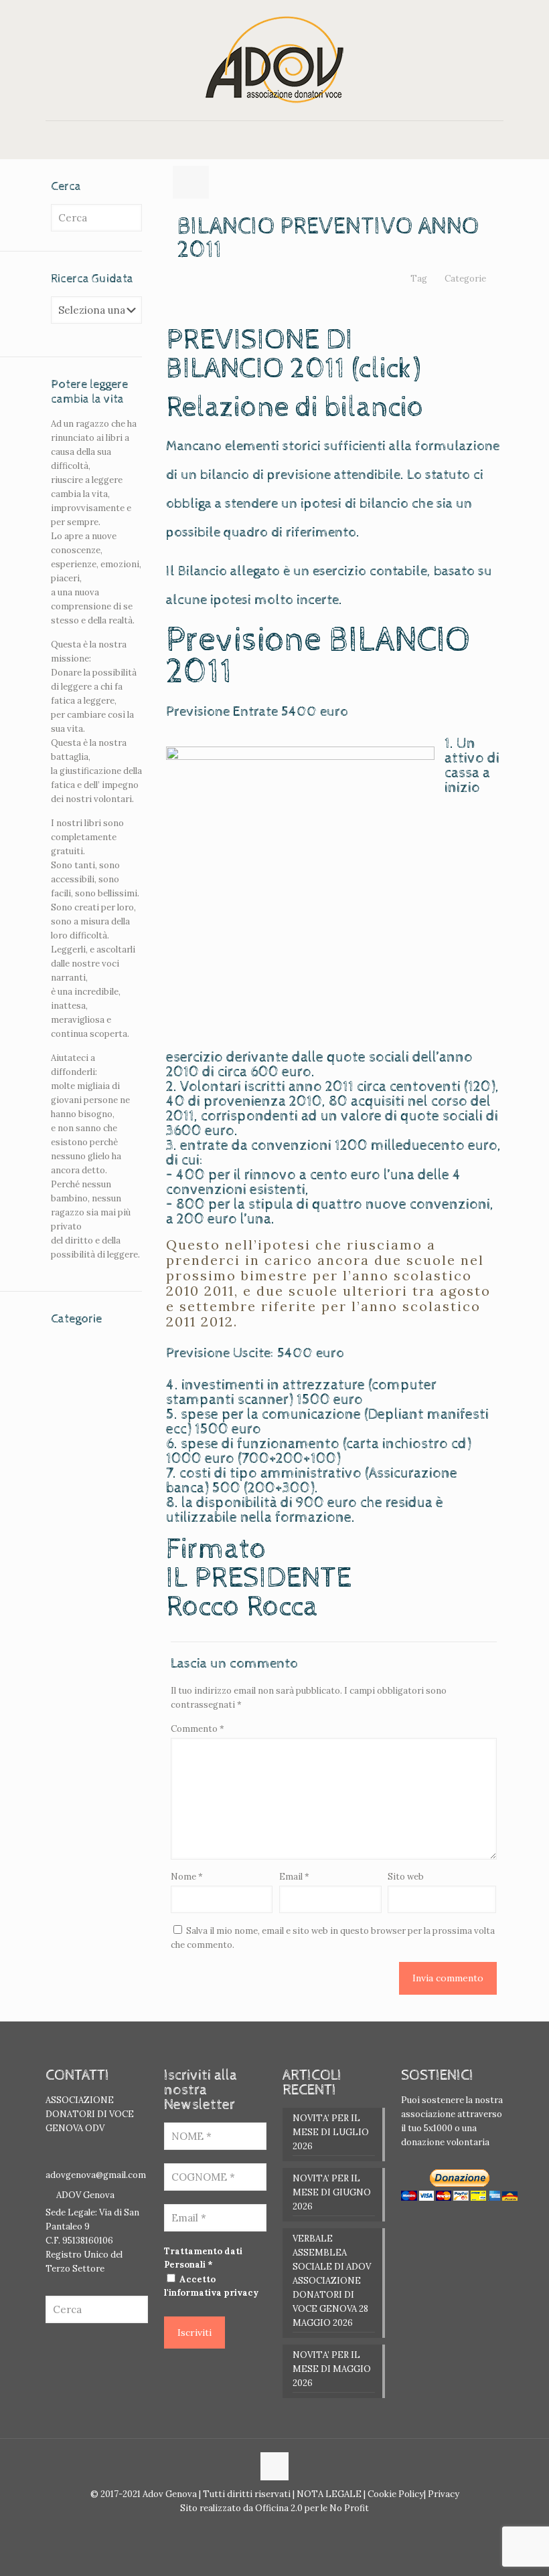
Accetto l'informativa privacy (211, 2286)
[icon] (282, 2528)
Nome (187, 1877)
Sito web (406, 1877)
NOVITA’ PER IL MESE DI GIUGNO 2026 (332, 2192)
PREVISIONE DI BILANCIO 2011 (259, 355)
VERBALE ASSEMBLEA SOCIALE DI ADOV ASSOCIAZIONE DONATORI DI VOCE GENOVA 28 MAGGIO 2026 (332, 2281)
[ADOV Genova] (274, 60)
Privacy (443, 2494)
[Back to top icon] (274, 2466)
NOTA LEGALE (328, 2494)
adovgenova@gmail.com (96, 2175)
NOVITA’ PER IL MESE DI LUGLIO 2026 (331, 2132)
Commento (198, 1729)
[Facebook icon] (267, 2528)
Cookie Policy (396, 2494)
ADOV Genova (85, 2195)
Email (294, 1877)
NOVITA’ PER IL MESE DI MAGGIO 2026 (332, 2369)
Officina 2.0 (279, 2508)
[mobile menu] (57, 140)
